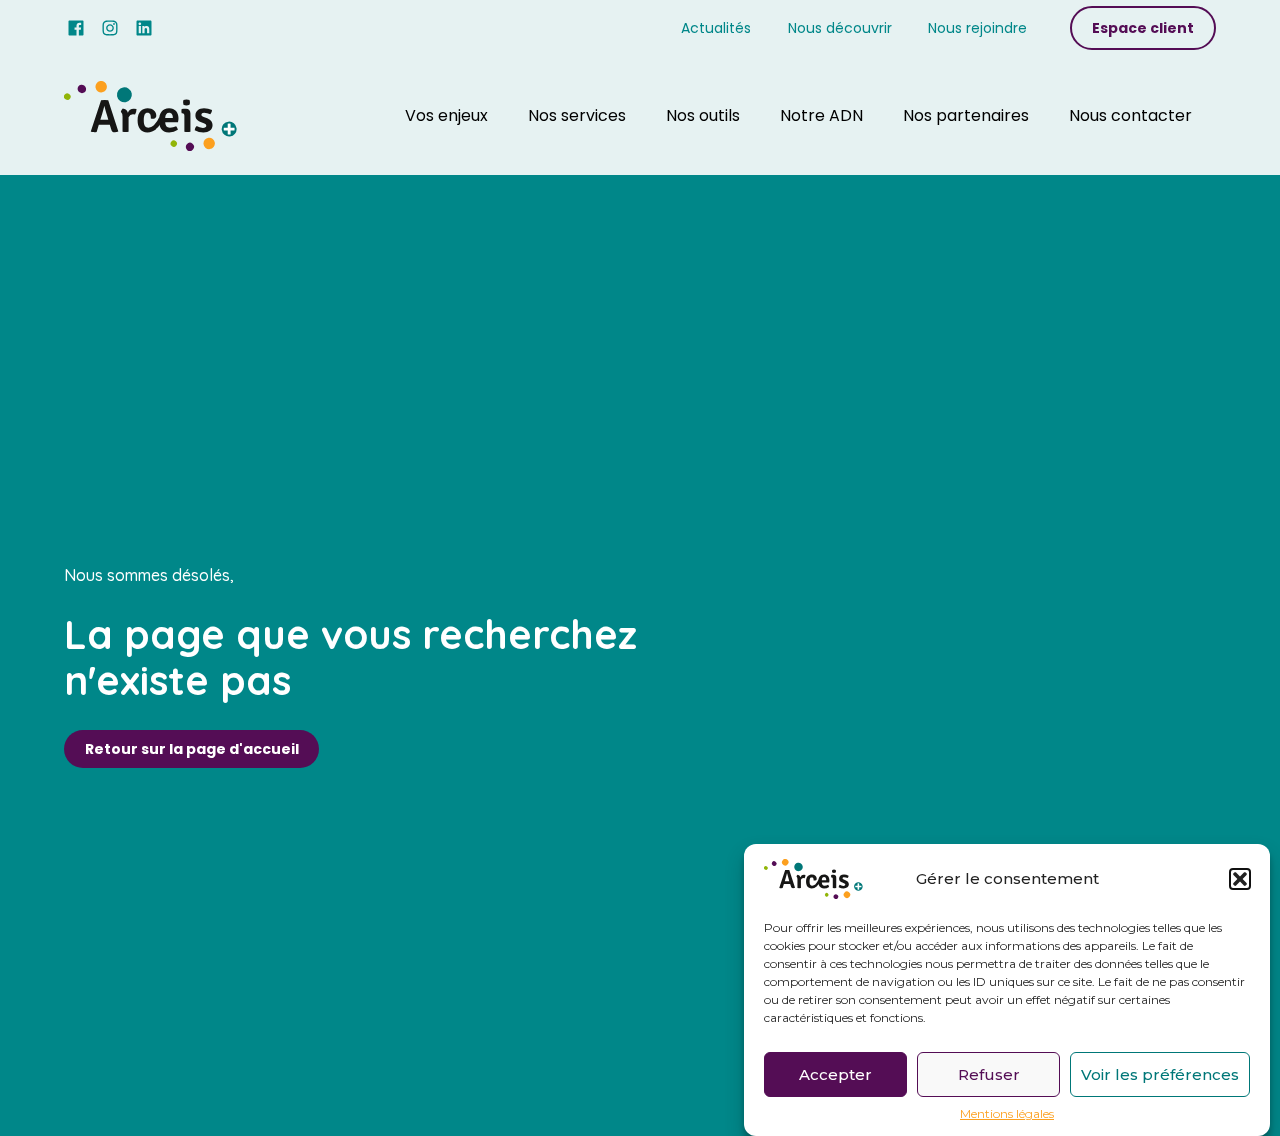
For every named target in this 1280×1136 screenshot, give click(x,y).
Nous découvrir (840, 28)
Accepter (835, 1074)
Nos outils (703, 115)
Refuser (989, 1074)
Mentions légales (1007, 1114)
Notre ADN (821, 115)
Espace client (1143, 28)
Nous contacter (1130, 115)
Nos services (577, 115)
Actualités (716, 28)
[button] (1240, 879)
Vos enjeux (446, 115)
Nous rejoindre (977, 28)
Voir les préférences (1160, 1074)
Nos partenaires (966, 115)
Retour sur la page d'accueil (192, 749)
